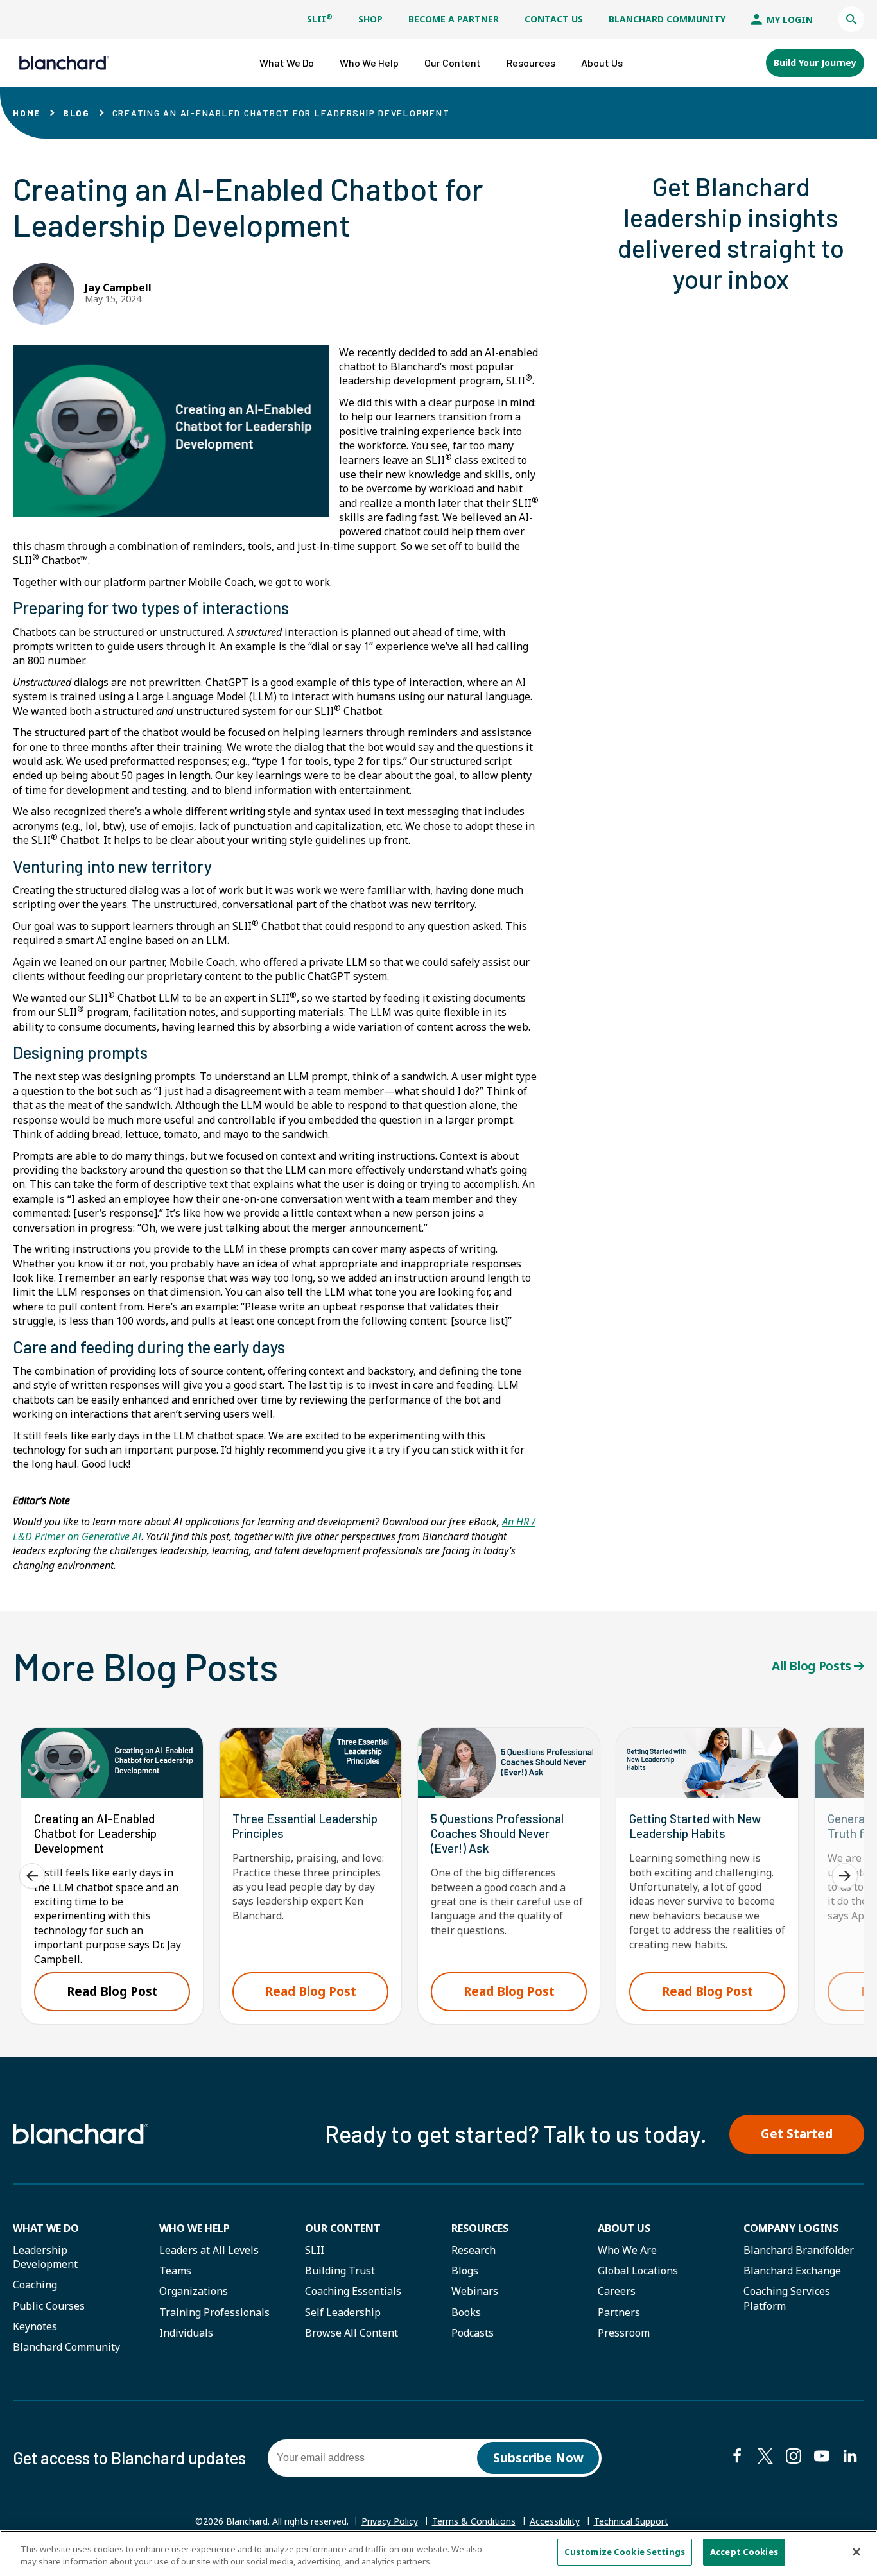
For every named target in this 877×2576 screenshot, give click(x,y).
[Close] (856, 2552)
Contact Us (554, 19)
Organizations (194, 2291)
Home (27, 113)
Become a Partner (454, 19)
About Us (624, 2228)
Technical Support (631, 2521)
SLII (320, 19)
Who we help (195, 2228)
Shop (370, 19)
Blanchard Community (667, 19)
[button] (851, 19)
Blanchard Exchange (792, 2271)
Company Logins (791, 2228)
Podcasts (473, 2333)
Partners (619, 2312)
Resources (480, 2228)
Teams (175, 2271)
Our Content (343, 2228)
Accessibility (555, 2521)
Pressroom (624, 2333)
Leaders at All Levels (209, 2250)
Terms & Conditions (474, 2521)
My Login (788, 20)
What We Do (46, 2228)
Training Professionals (214, 2312)
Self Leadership (343, 2312)
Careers (617, 2291)
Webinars (475, 2291)
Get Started (797, 2134)
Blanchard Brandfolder (799, 2250)
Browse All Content (352, 2333)
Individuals (186, 2333)
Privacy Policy (390, 2521)
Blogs (465, 2271)
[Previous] (32, 1876)
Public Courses (49, 2306)
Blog (76, 113)
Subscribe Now (538, 2458)
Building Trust (340, 2271)
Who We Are (627, 2250)
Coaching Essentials (353, 2291)
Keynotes (35, 2326)
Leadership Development (45, 2257)
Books (466, 2312)
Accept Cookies (744, 2552)
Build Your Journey (815, 63)
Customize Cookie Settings (625, 2552)
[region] (438, 2553)
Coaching (35, 2285)
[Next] (845, 1876)
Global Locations (638, 2271)
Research (473, 2250)
